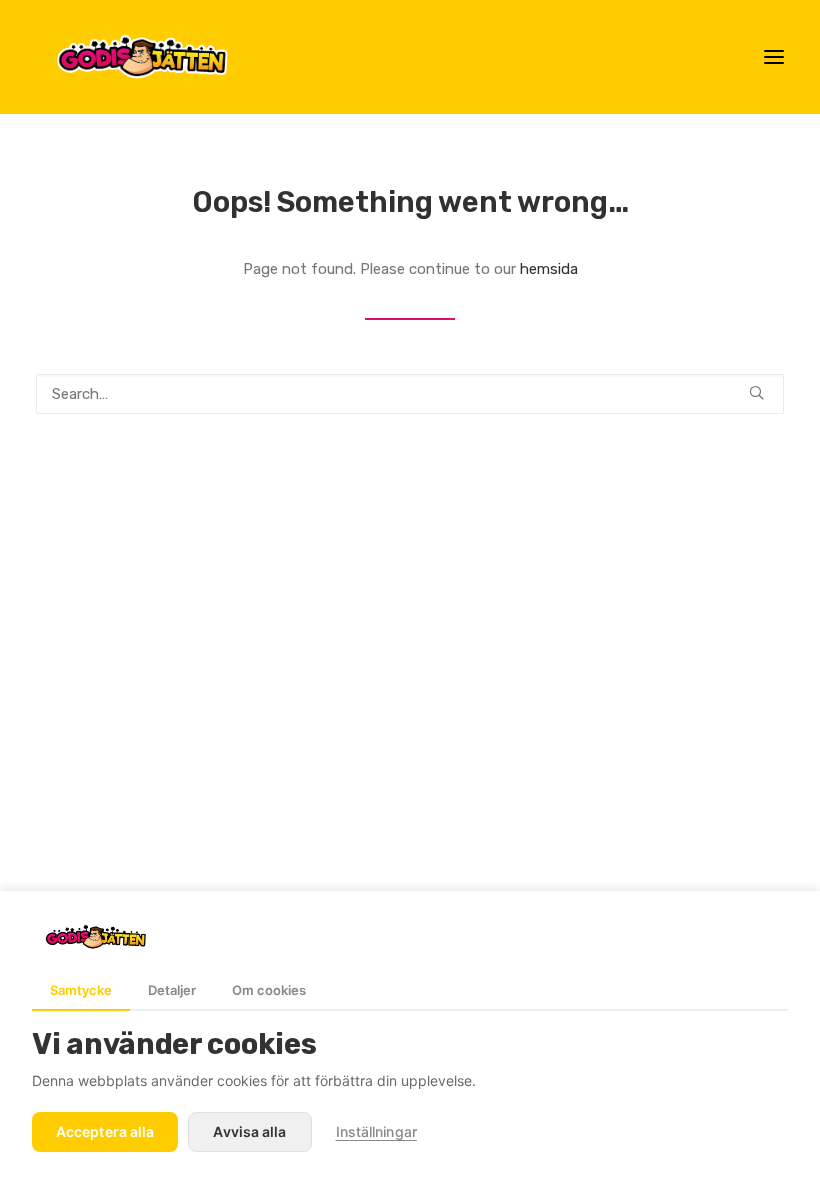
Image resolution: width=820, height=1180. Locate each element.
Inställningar (376, 1131)
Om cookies (269, 990)
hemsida (549, 269)
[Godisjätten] (158, 57)
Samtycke (81, 990)
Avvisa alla (249, 1131)
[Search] (410, 394)
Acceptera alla (105, 1131)
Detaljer (172, 990)
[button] (774, 57)
